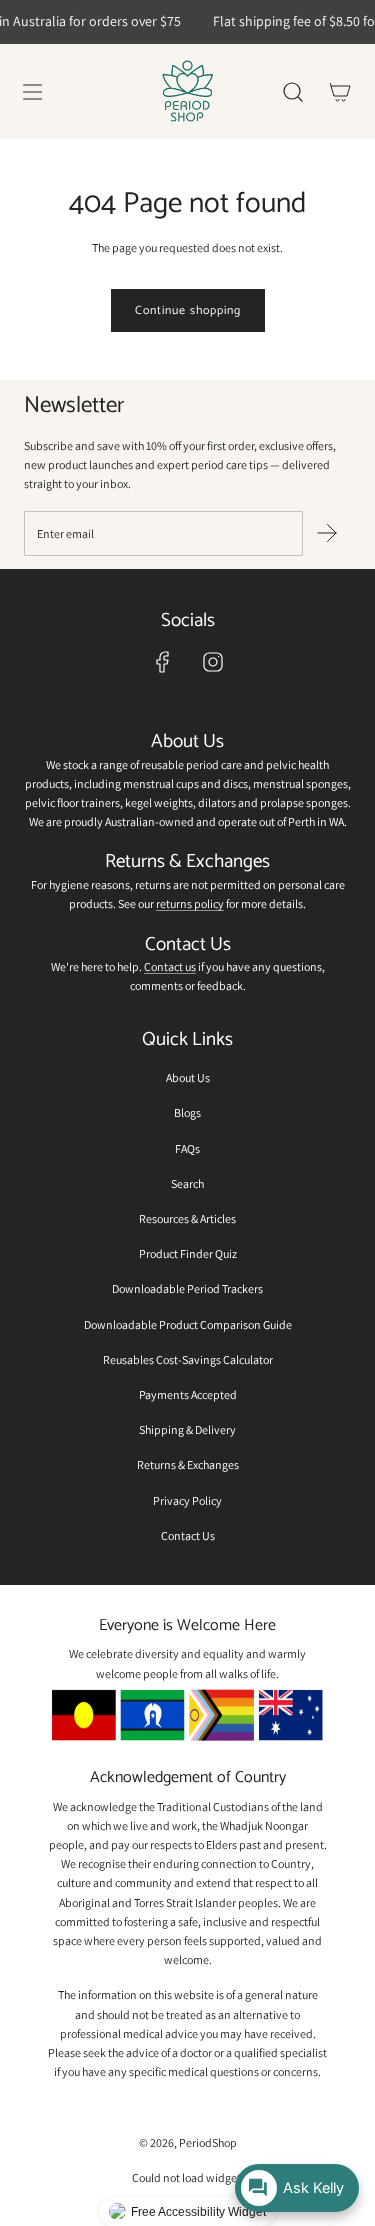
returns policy (190, 903)
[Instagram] (213, 662)
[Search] (292, 92)
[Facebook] (163, 662)
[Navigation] (32, 92)
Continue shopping (188, 310)
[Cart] (339, 92)
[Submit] (327, 533)
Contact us (170, 966)
